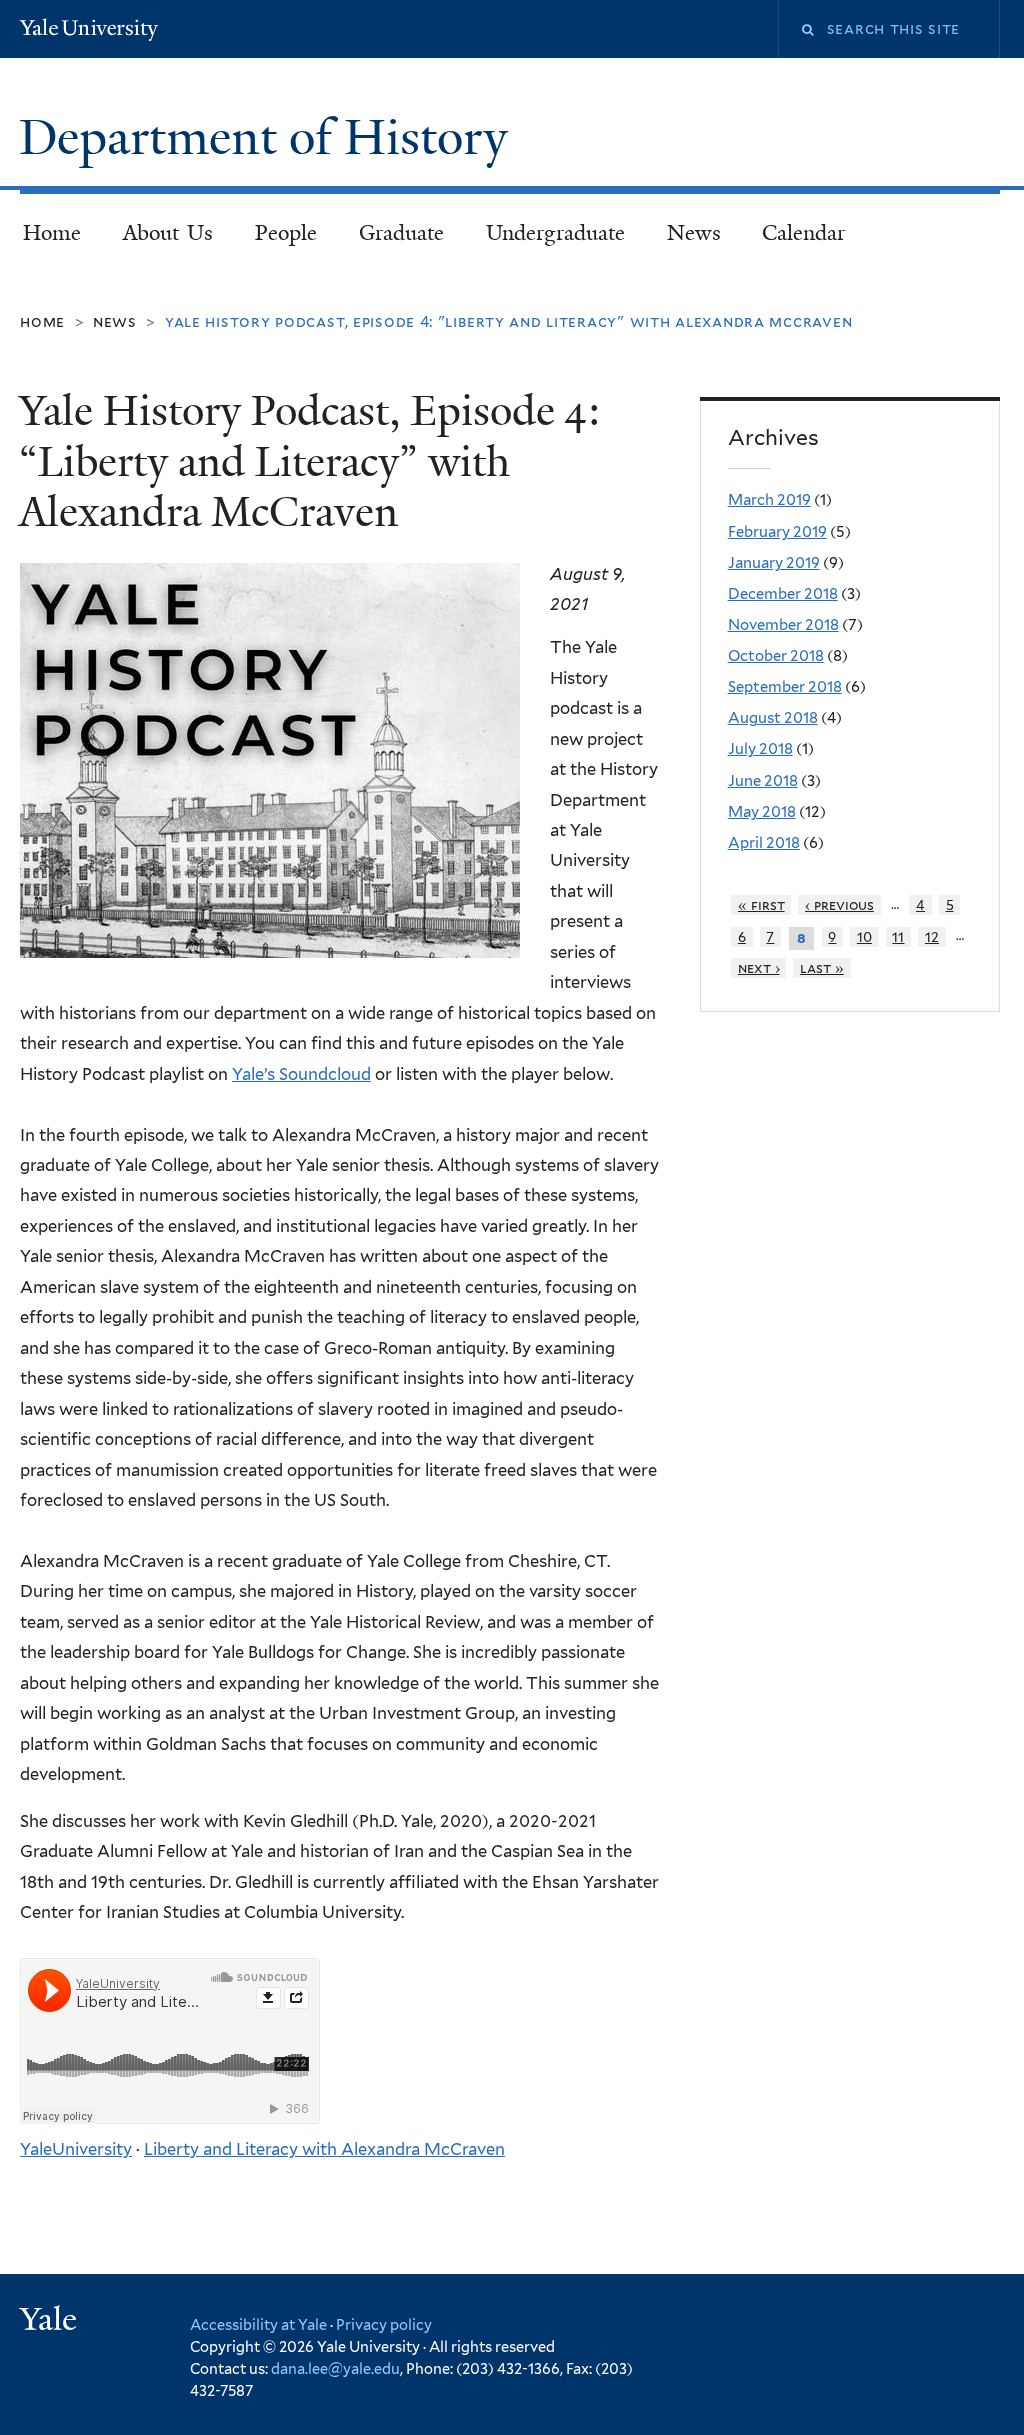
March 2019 (769, 500)
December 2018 (783, 594)
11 (898, 937)
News (694, 233)
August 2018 (773, 718)
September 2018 (785, 687)
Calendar (803, 233)
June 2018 (763, 781)
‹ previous (839, 905)
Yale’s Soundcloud (301, 1074)
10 (864, 937)
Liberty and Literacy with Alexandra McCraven (324, 2149)
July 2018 (760, 749)
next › (759, 968)
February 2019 (777, 532)
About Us (168, 233)
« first (761, 905)
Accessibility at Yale (258, 2324)
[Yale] (51, 2321)
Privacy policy (384, 2324)
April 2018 (764, 843)
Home (52, 233)
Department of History (269, 137)
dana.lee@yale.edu (335, 2368)
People (286, 233)
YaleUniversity (76, 2149)
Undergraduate (555, 233)
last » (822, 968)
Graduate (401, 233)
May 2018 (762, 812)
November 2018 (783, 625)
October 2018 (776, 656)
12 (932, 937)
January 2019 (774, 563)
